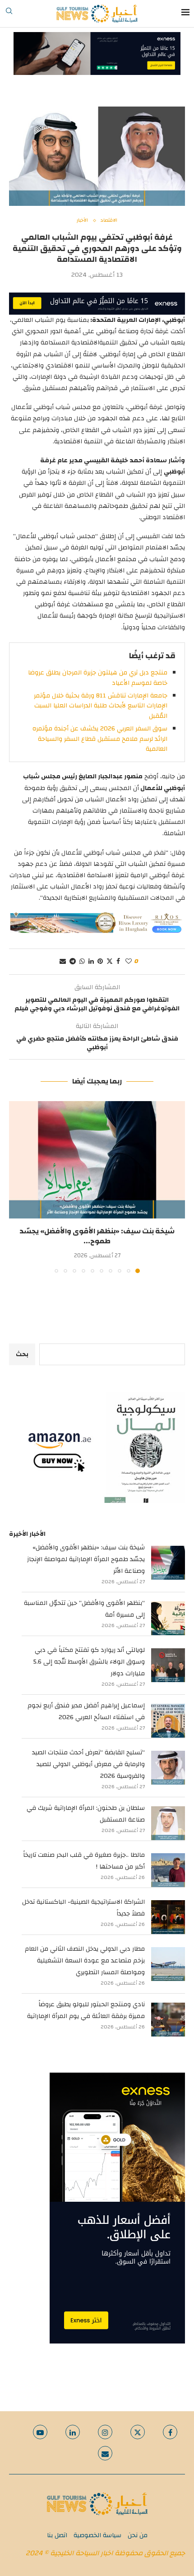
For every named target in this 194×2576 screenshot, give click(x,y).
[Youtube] (40, 2432)
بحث (22, 1354)
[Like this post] (129, 962)
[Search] (9, 14)
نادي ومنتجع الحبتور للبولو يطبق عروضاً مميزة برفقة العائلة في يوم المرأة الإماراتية (86, 2010)
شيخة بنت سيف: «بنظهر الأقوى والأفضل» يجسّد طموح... (97, 1236)
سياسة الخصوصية (97, 2535)
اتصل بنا (57, 2535)
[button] (17, 1187)
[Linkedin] (73, 2432)
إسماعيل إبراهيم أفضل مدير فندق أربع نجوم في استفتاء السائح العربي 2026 (86, 1711)
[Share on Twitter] (110, 962)
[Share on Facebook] (118, 962)
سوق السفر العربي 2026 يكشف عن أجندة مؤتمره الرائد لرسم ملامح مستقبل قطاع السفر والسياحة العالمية (100, 739)
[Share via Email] (63, 962)
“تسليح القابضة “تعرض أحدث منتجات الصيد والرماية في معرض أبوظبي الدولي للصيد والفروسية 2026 (88, 1764)
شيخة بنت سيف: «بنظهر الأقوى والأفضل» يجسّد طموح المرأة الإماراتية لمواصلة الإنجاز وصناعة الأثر (86, 1559)
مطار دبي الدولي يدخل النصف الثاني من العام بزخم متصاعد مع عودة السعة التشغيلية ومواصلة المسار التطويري (85, 1961)
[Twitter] (138, 2432)
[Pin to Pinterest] (100, 962)
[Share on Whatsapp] (82, 962)
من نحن (138, 2535)
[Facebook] (170, 2432)
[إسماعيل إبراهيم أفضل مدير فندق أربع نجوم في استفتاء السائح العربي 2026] (168, 1721)
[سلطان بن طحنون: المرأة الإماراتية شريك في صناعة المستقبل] (168, 1823)
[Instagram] (105, 2432)
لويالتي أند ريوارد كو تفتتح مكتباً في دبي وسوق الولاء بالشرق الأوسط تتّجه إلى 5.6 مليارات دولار (89, 1662)
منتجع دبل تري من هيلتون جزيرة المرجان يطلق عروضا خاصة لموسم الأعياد (98, 678)
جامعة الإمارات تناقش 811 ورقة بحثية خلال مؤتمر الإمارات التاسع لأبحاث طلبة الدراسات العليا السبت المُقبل (101, 706)
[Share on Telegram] (73, 962)
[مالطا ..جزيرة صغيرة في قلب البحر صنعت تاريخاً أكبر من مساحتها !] (168, 1870)
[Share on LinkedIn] (91, 962)
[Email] (105, 2453)
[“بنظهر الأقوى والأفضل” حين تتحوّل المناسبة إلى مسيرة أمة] (168, 1618)
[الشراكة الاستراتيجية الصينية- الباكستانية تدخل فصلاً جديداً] (168, 1917)
